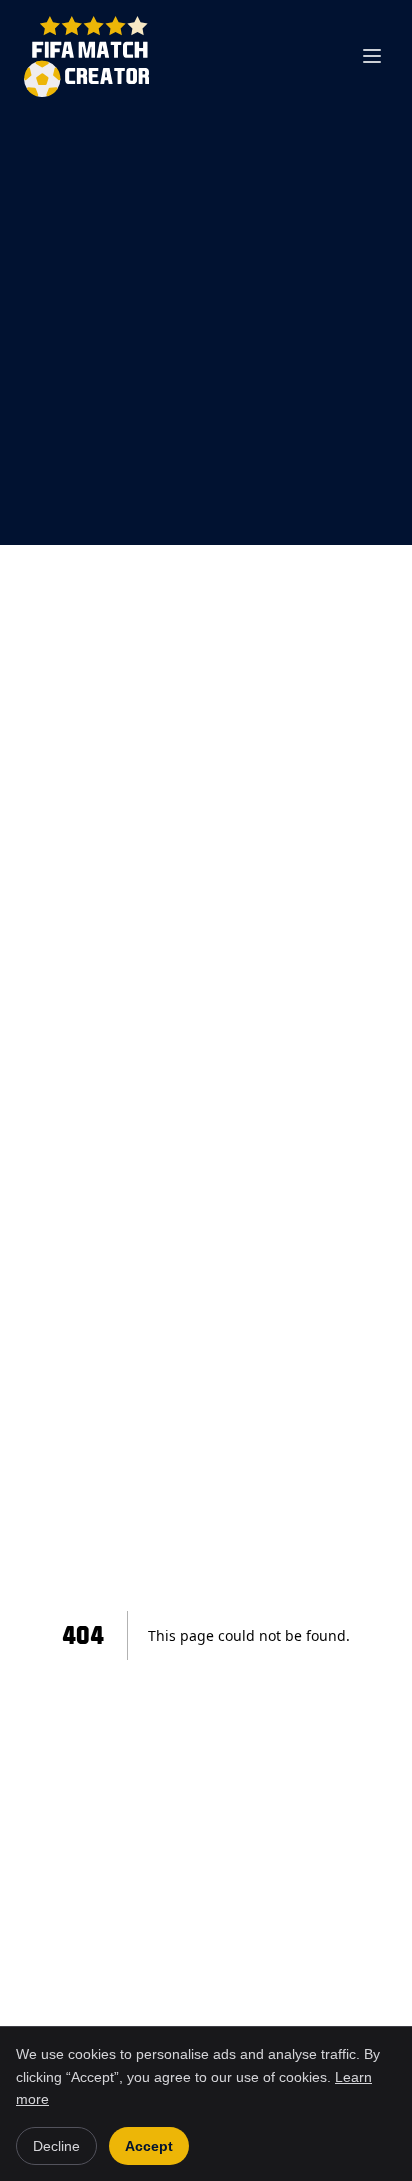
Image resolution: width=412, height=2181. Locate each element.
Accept (149, 2146)
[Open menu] (372, 56)
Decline (56, 2146)
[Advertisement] (206, 329)
